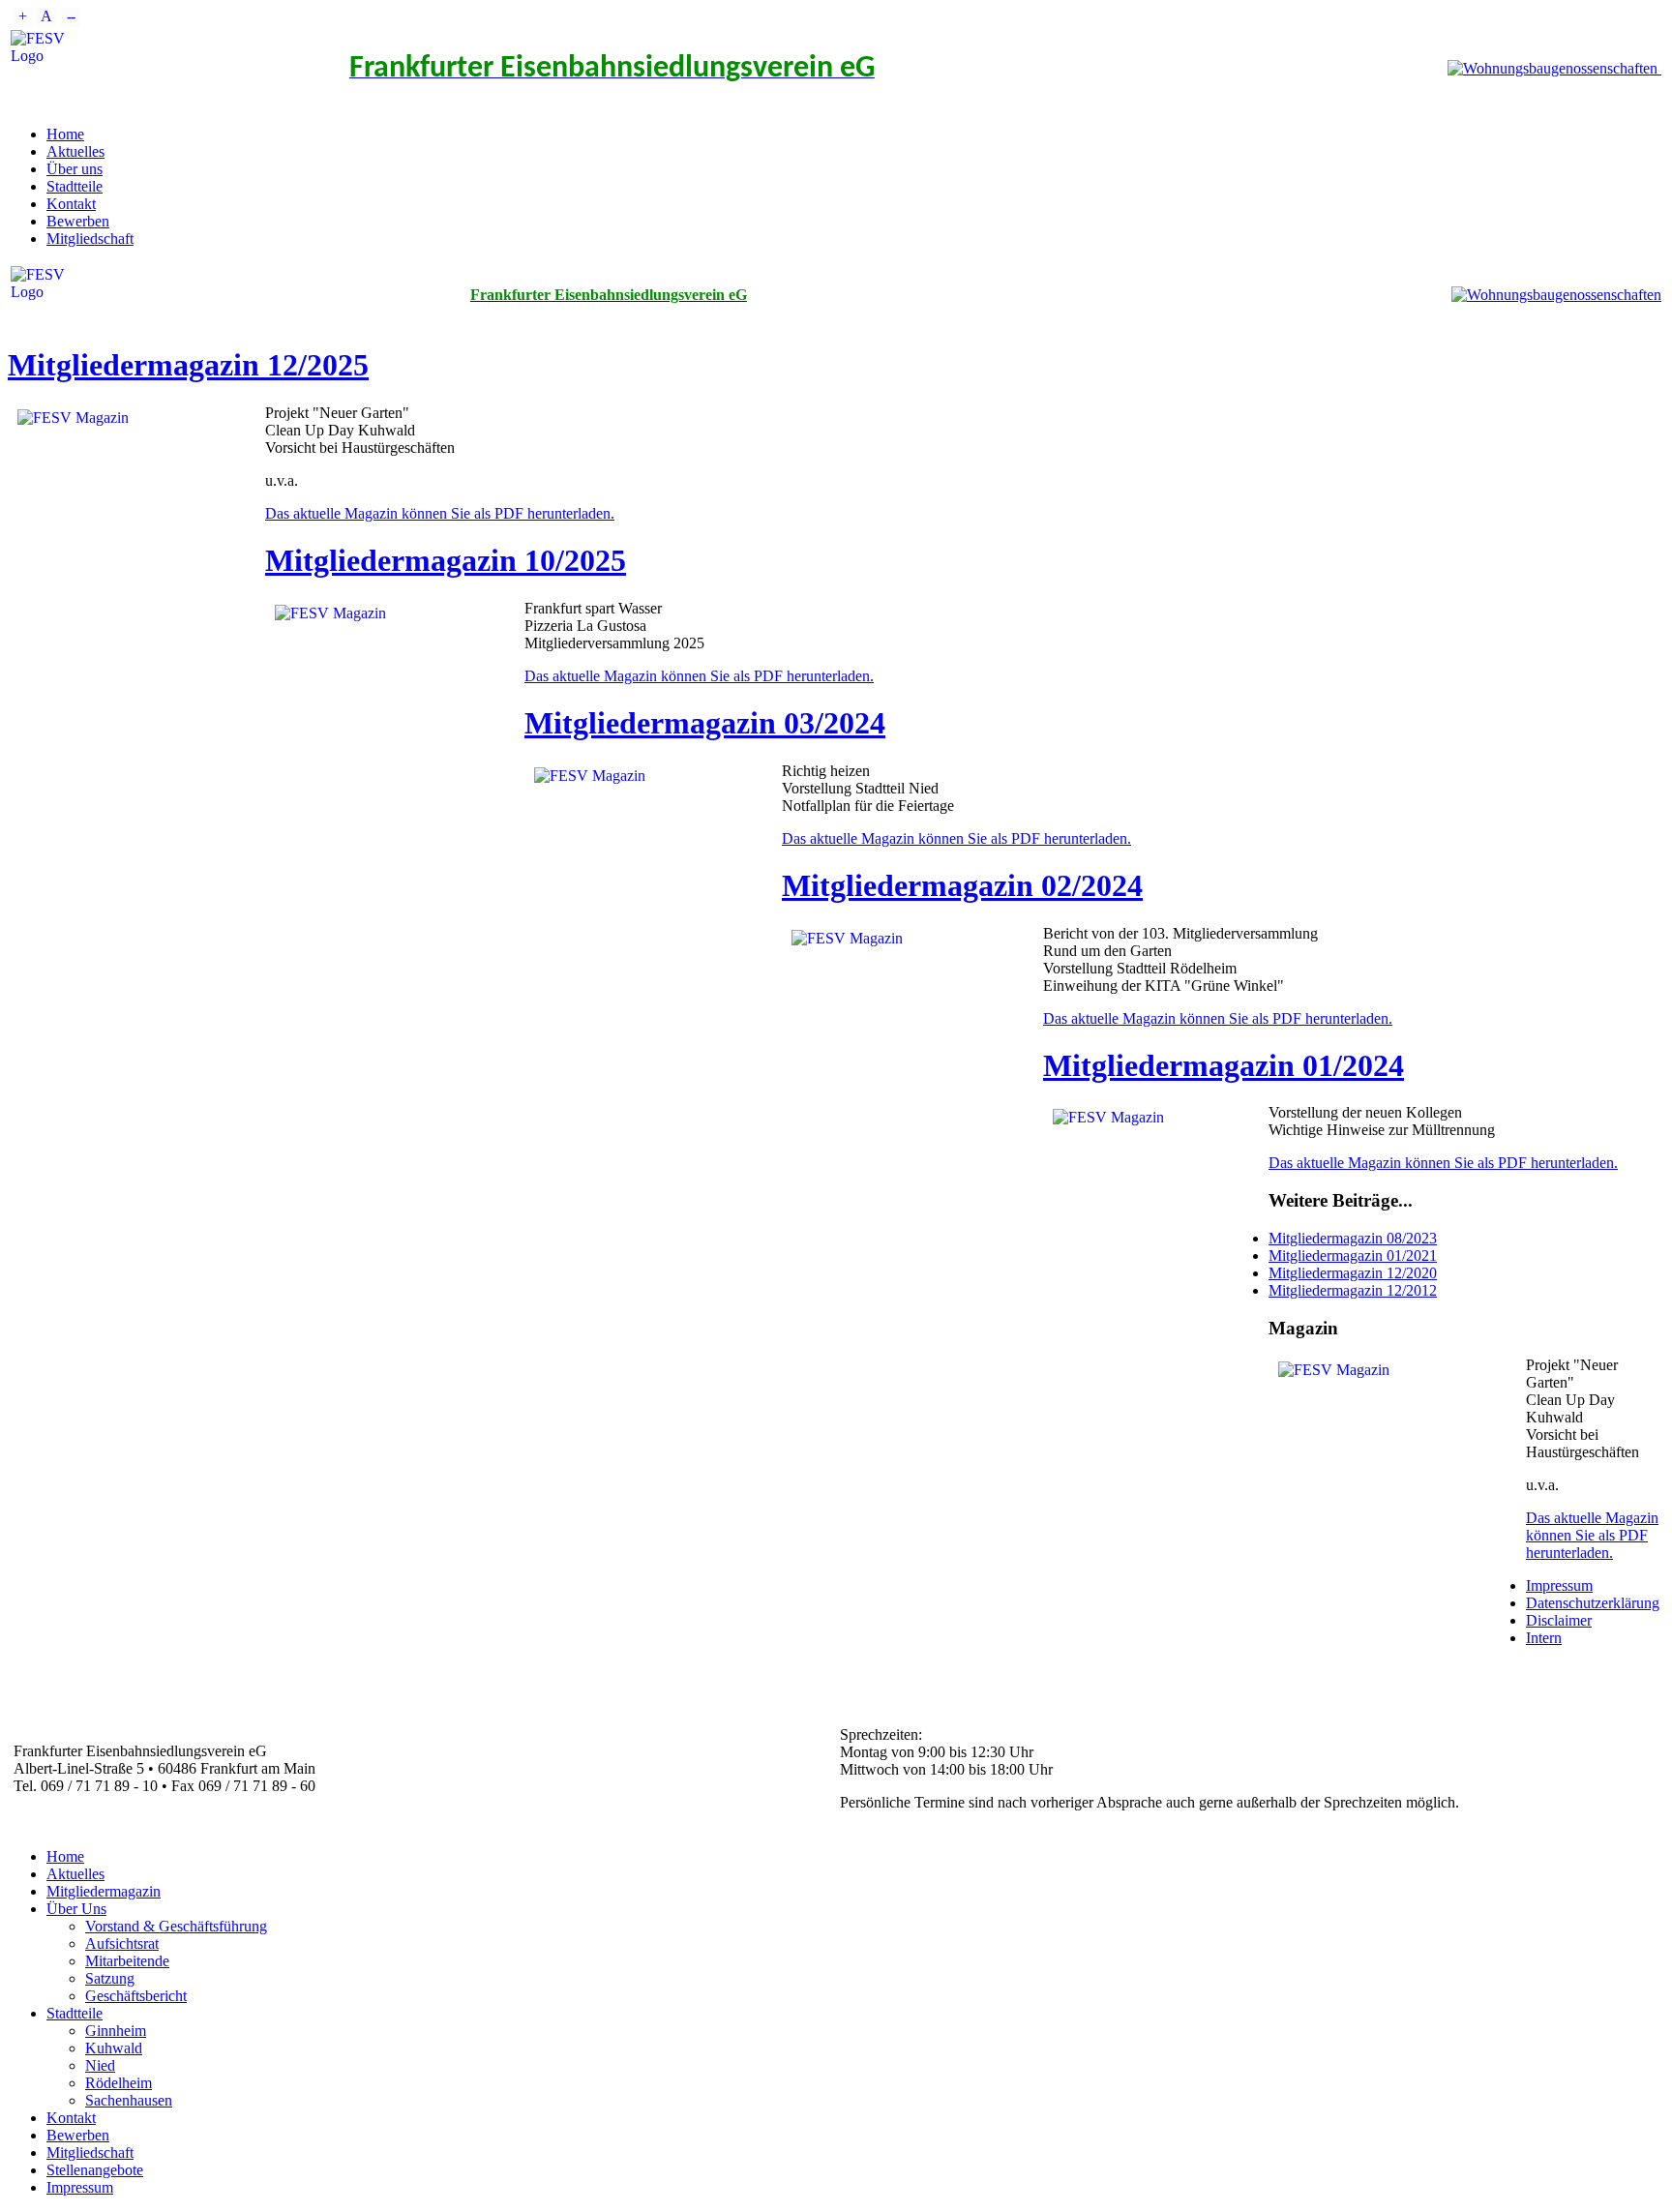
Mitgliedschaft (90, 239)
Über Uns (76, 1909)
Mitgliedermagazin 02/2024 (962, 885)
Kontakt (71, 204)
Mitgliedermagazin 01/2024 (1224, 1065)
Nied (100, 2065)
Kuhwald (114, 2048)
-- (71, 16)
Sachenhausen (129, 2100)
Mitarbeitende (127, 1961)
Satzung (110, 1978)
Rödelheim (119, 2083)
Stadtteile (75, 186)
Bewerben (78, 221)
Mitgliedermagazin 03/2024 (705, 723)
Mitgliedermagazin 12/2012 (1353, 1290)
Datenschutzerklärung (1593, 1603)
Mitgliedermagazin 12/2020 (1353, 1273)
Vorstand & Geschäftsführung (176, 1926)
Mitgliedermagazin (104, 1891)
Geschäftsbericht (136, 1996)
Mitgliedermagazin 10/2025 (446, 560)
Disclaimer (1559, 1620)
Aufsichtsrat (122, 1943)
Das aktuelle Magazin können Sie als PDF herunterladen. (440, 513)
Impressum (1559, 1585)
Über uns (75, 169)
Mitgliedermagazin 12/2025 (188, 365)
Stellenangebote (95, 2170)
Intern (1544, 1638)
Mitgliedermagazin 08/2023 (1353, 1238)
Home (65, 134)
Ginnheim (116, 2031)
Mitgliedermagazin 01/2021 (1353, 1255)
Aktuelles (75, 151)
